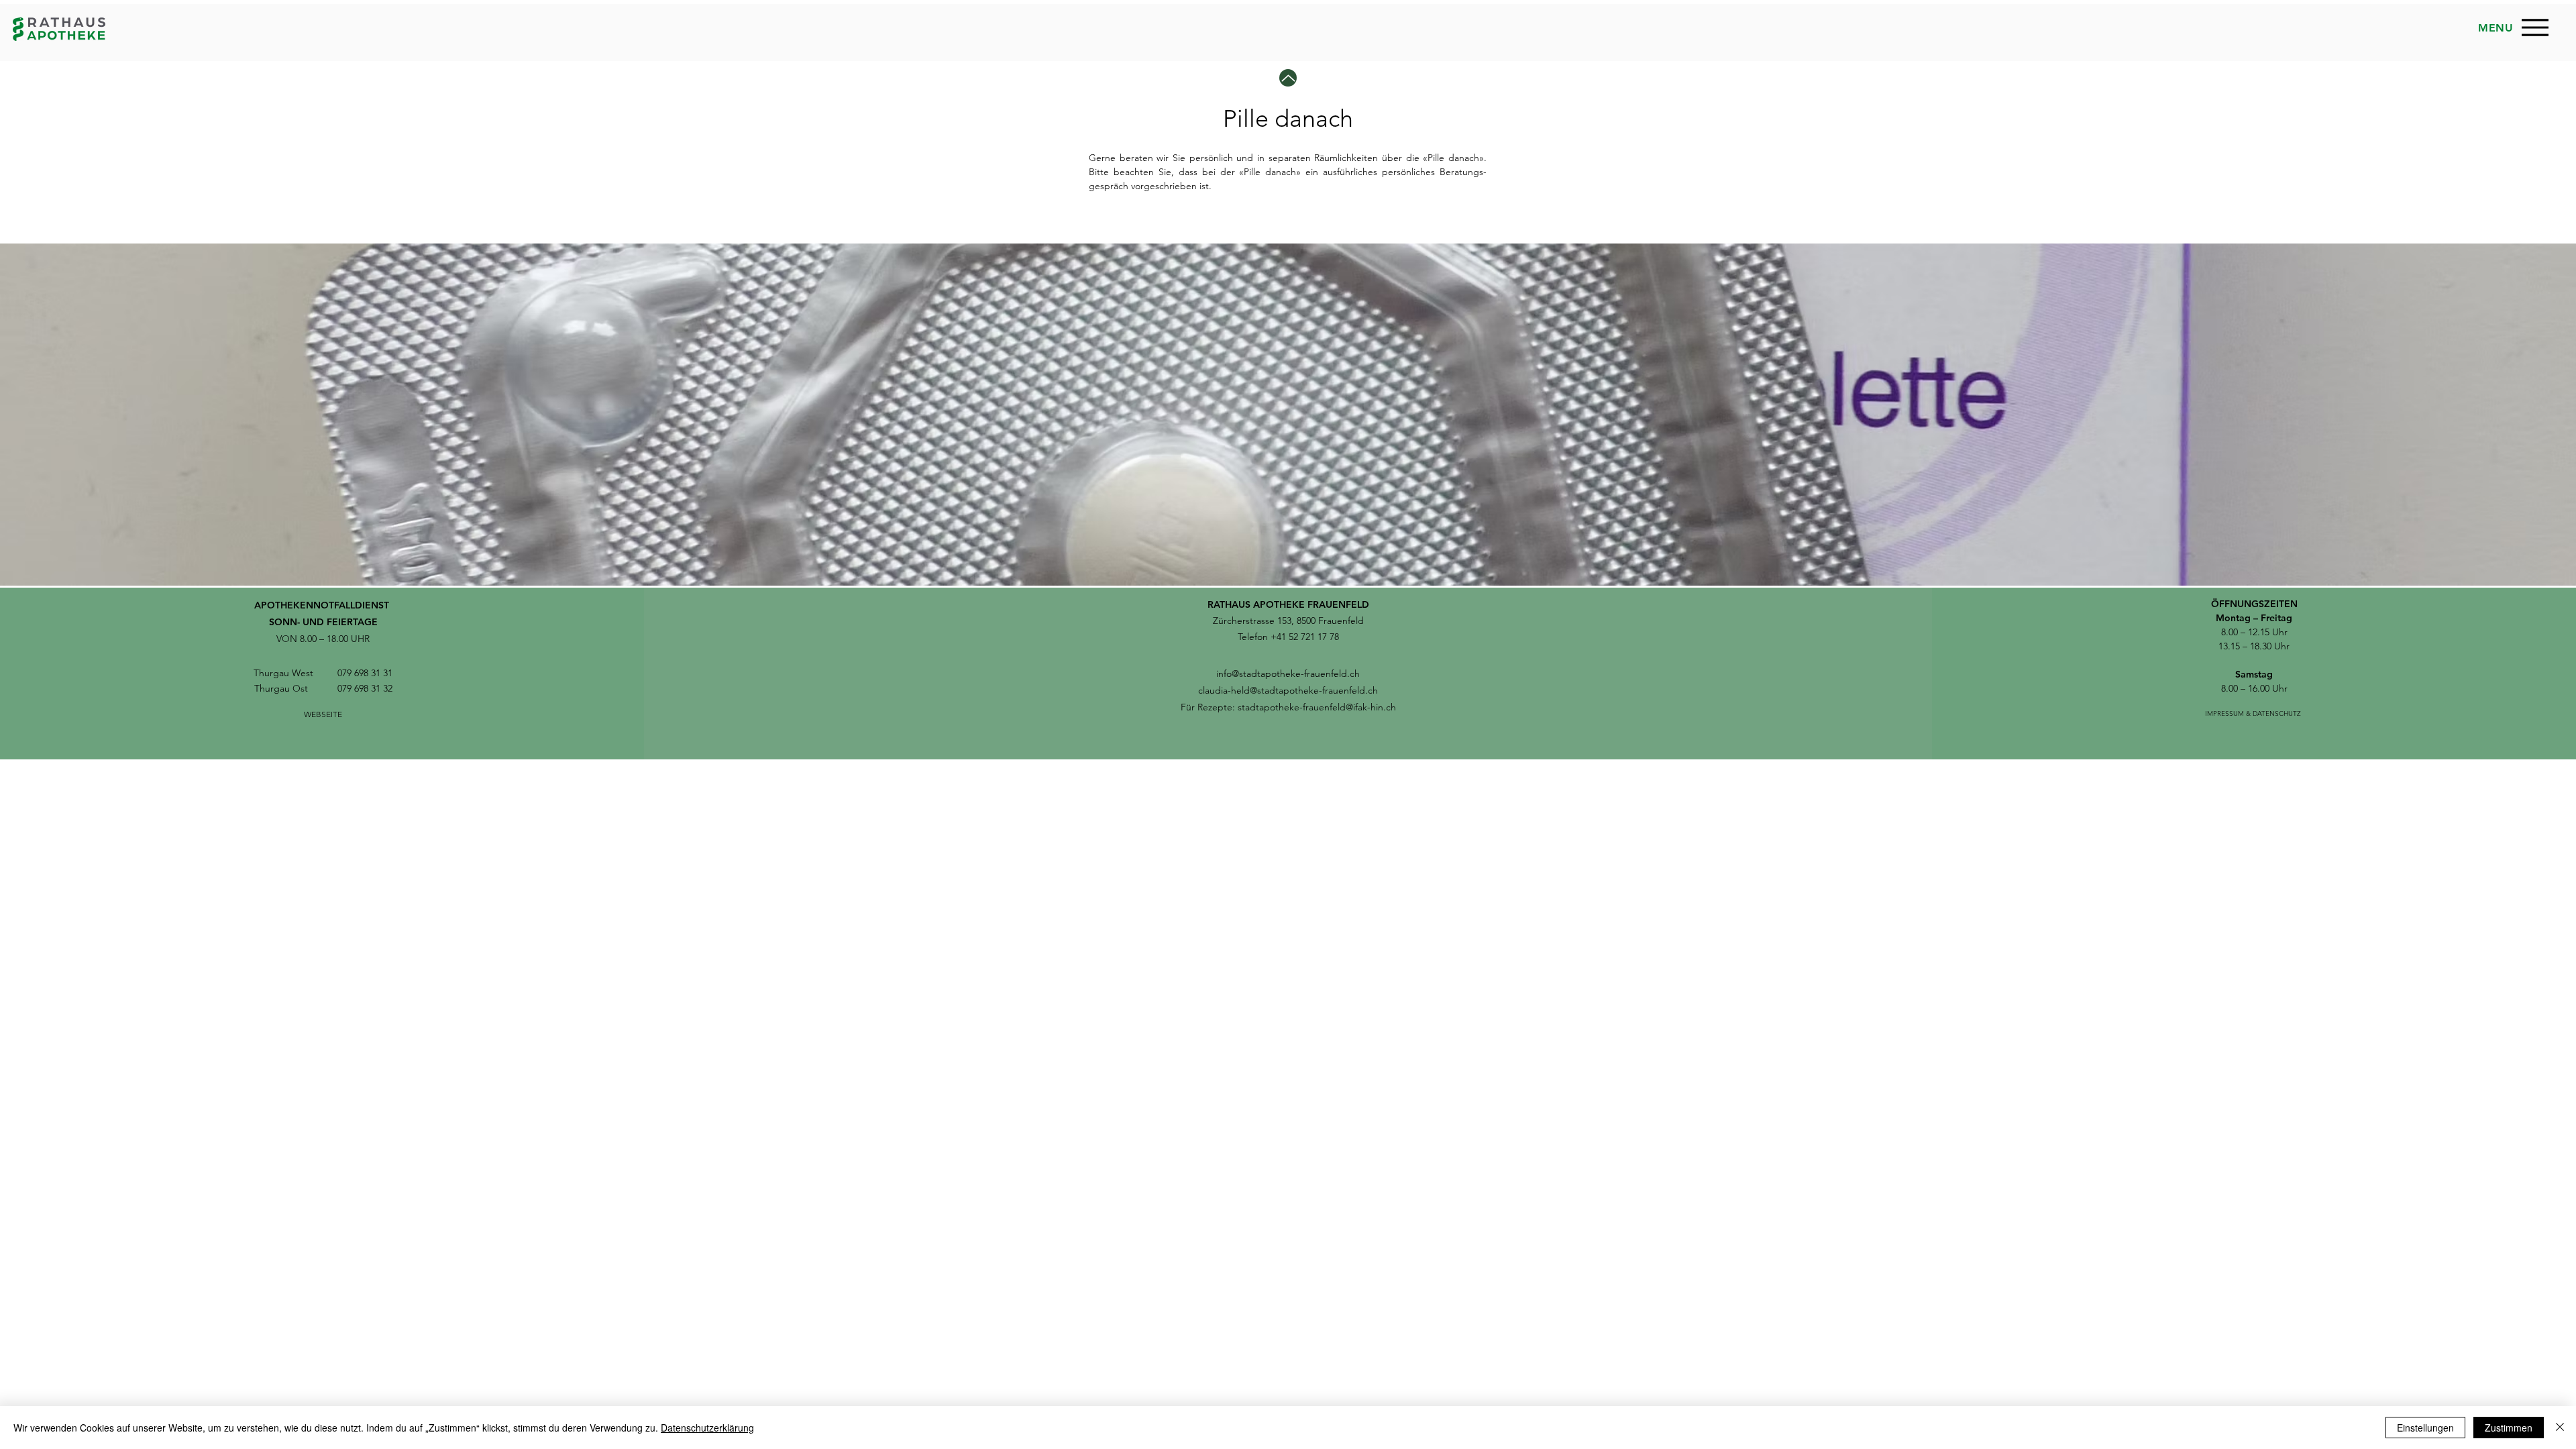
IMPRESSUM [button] (2224, 713)
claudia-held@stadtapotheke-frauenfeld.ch (1288, 690)
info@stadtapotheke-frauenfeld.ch (1288, 674)
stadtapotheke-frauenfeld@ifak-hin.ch (1317, 707)
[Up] (1288, 78)
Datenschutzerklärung (707, 1428)
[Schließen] (2560, 1428)
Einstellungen (2425, 1428)
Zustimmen (2509, 1428)
